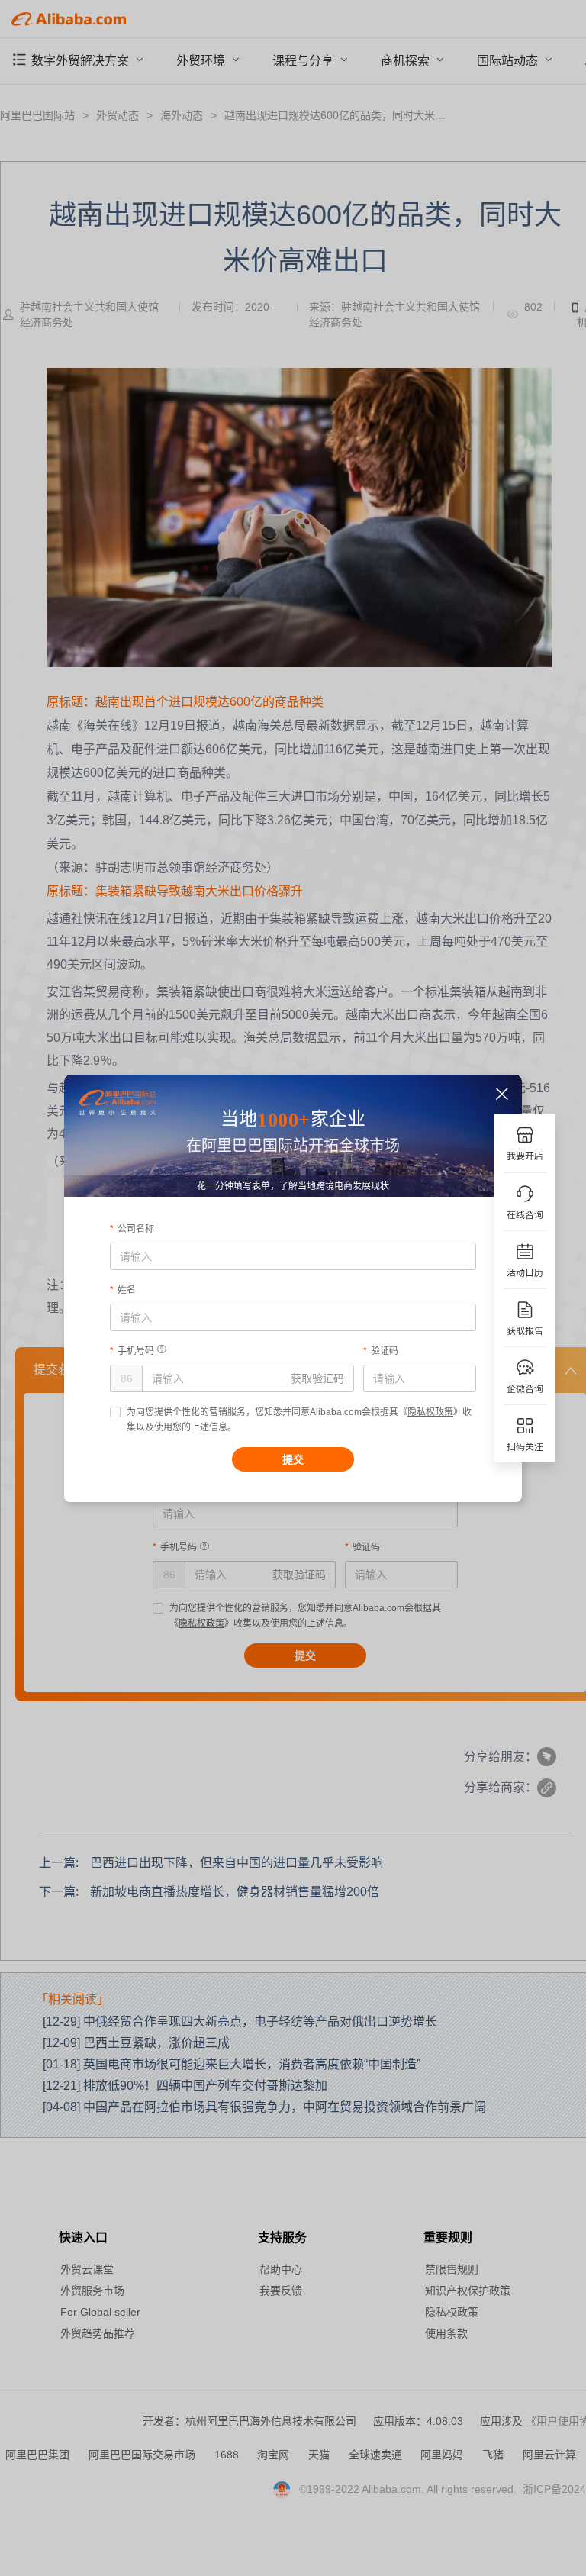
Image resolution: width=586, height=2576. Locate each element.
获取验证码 (317, 1378)
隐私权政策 (430, 1412)
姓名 (127, 1290)
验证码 (385, 1351)
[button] (502, 1094)
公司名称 (136, 1229)
